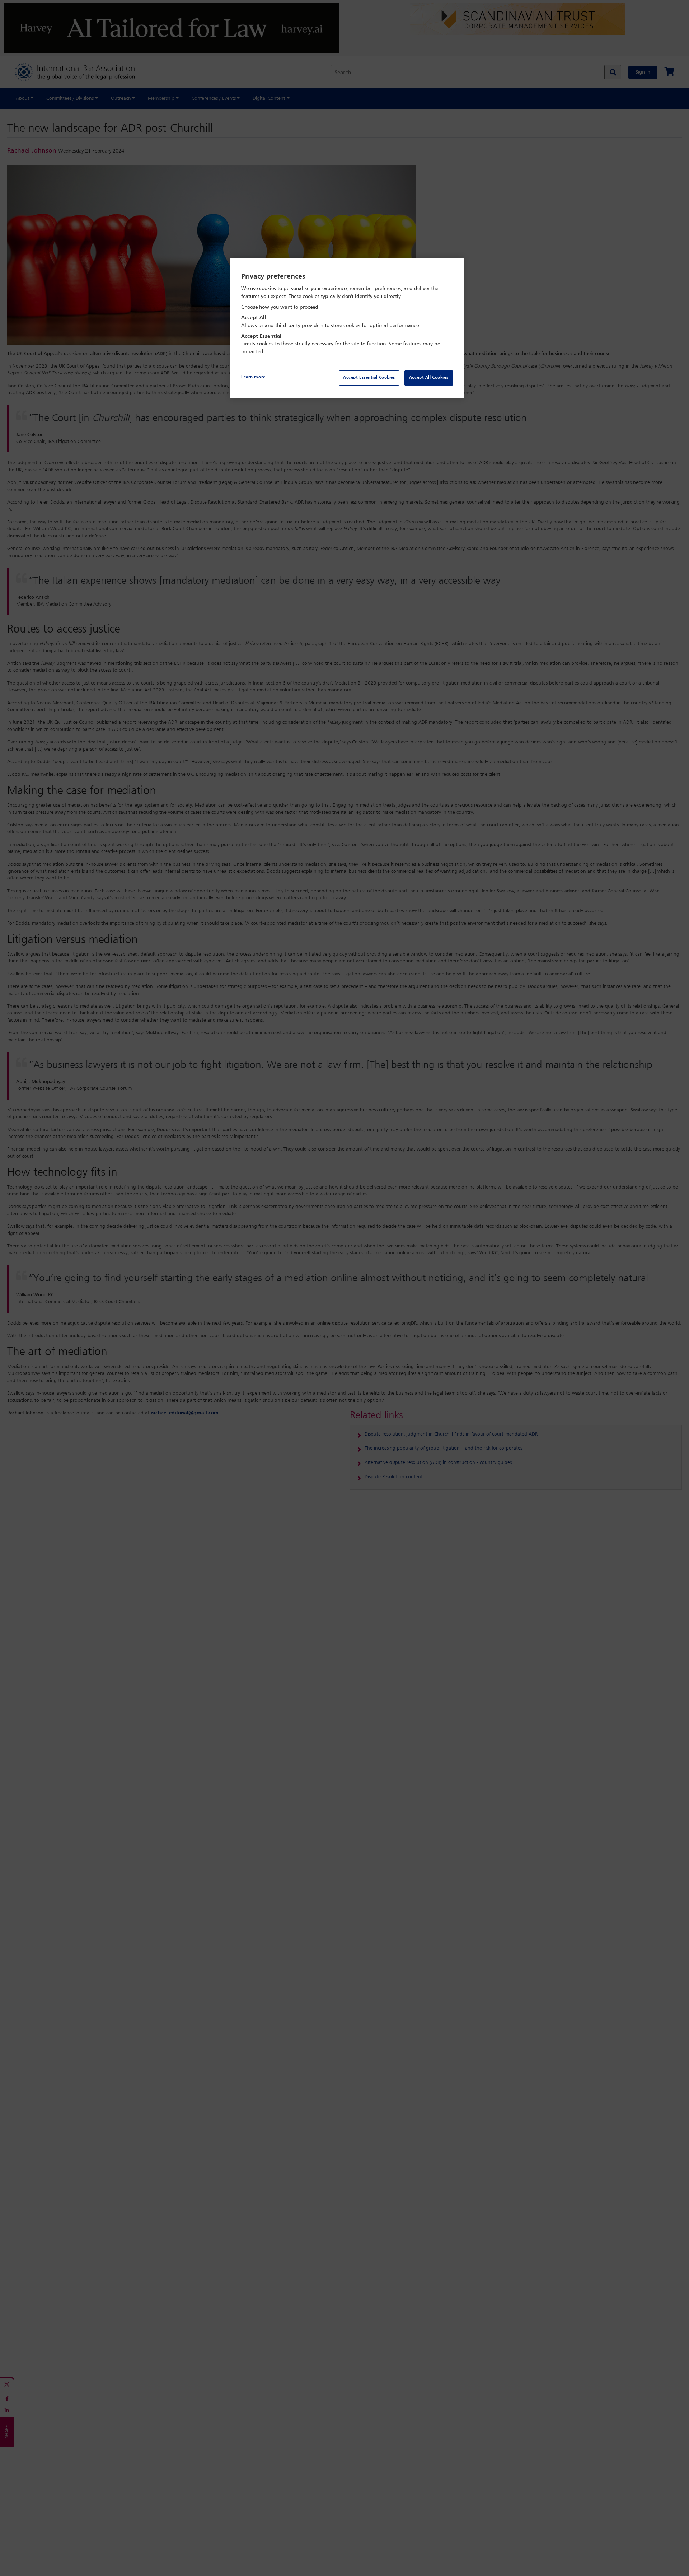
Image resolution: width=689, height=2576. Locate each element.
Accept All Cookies (429, 378)
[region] (347, 328)
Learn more (253, 377)
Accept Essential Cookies (369, 378)
